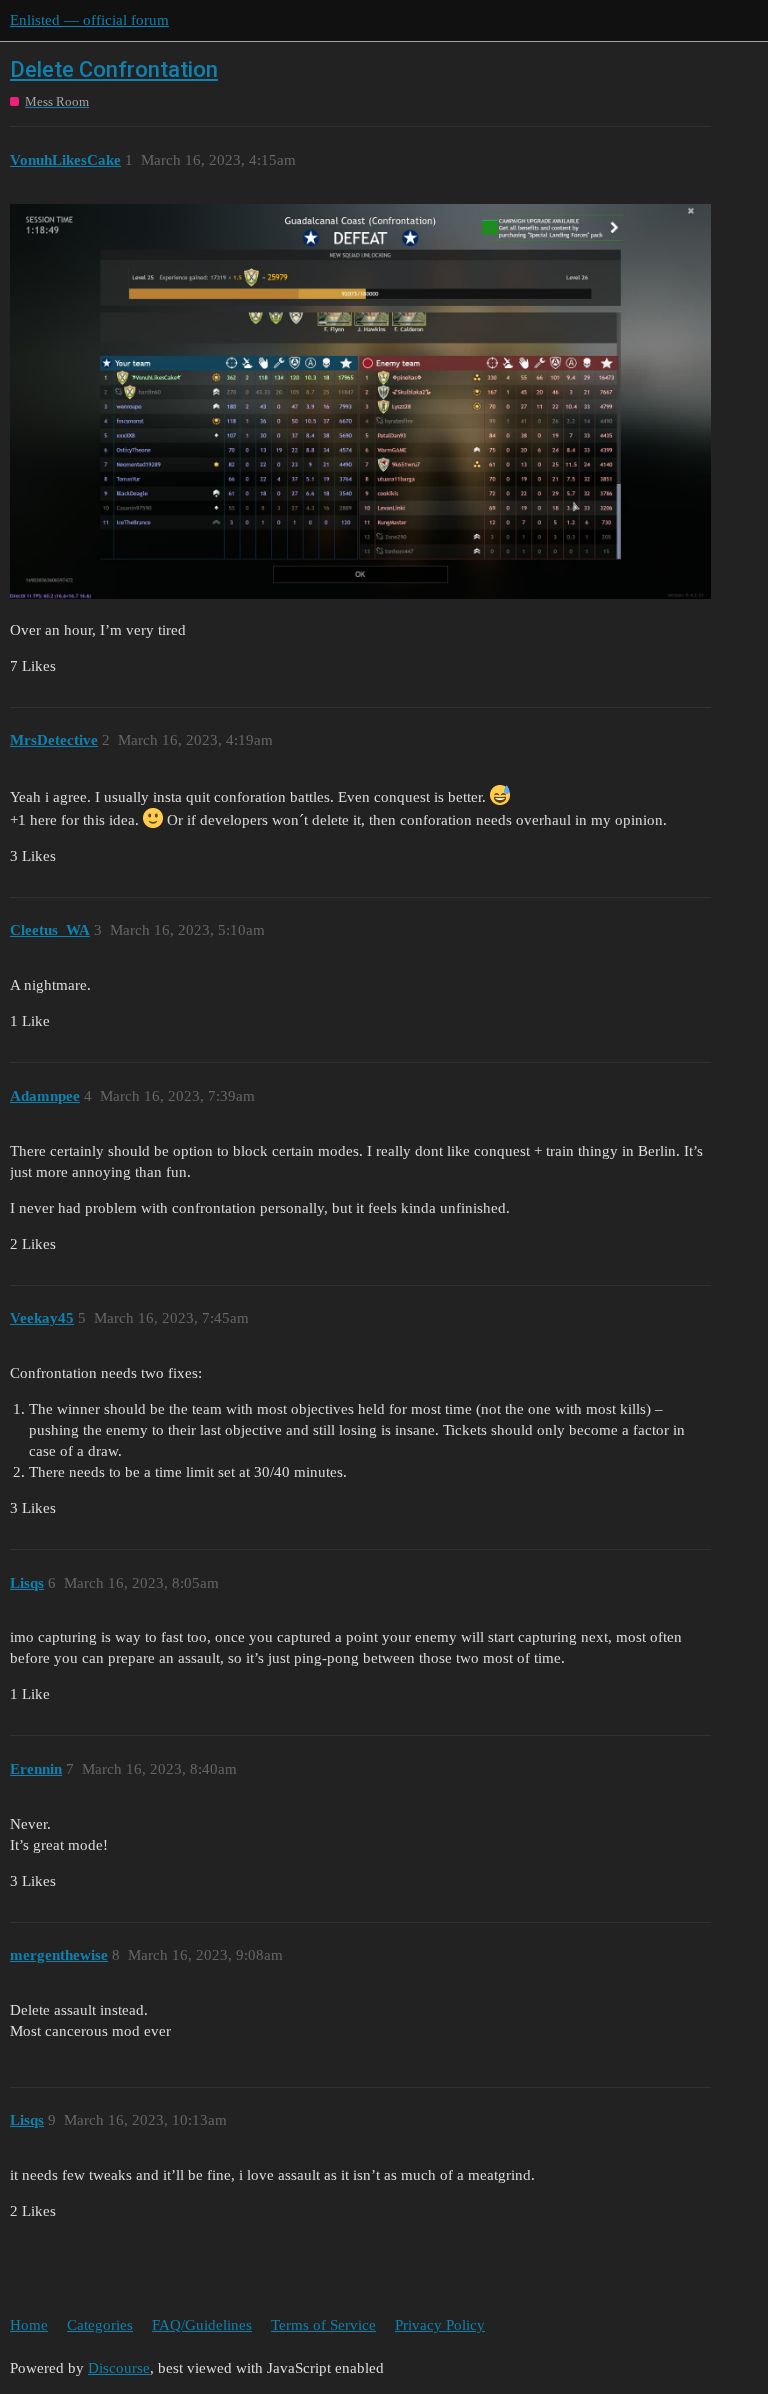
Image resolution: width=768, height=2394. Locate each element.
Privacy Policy (440, 2325)
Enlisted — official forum (89, 20)
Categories (100, 2325)
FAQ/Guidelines (202, 2325)
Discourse (119, 2368)
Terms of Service (323, 2325)
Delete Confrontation (114, 69)
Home (29, 2325)
